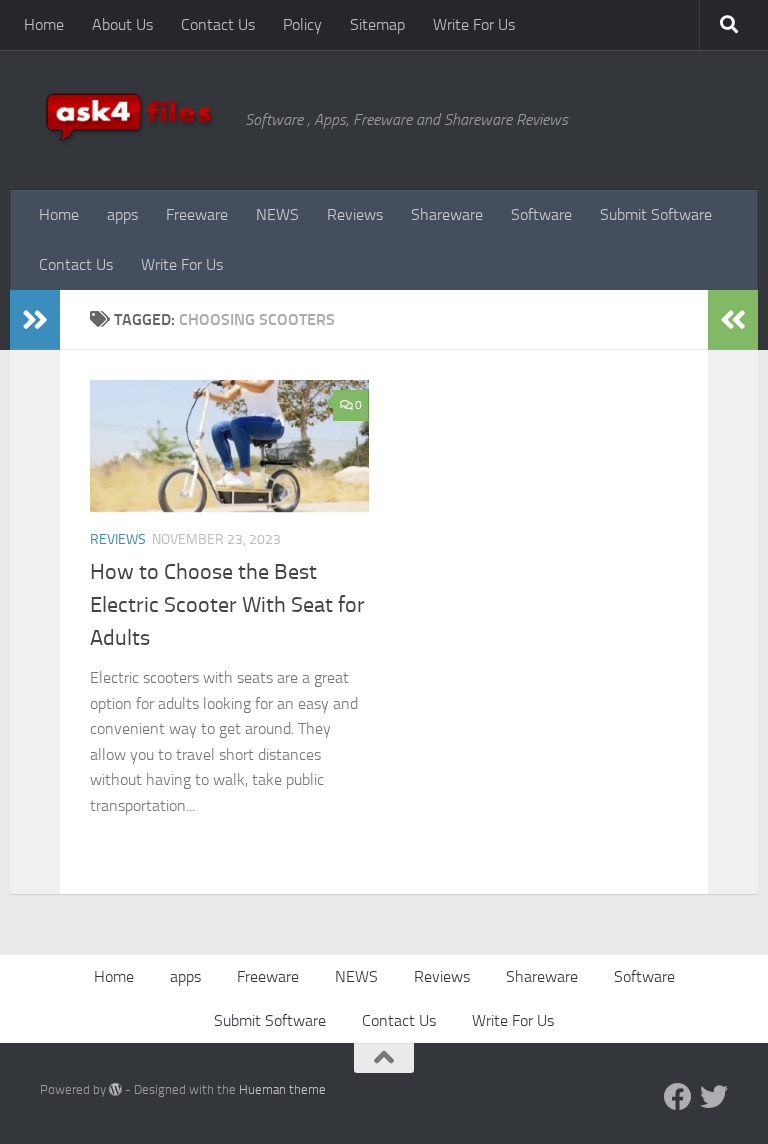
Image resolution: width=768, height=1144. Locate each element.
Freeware (197, 214)
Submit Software (656, 214)
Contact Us (218, 24)
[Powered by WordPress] (115, 1089)
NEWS (277, 214)
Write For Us (474, 24)
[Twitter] (714, 1097)
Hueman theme (282, 1089)
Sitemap (377, 24)
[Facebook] (678, 1097)
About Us (122, 24)
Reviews (355, 214)
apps (122, 214)
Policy (302, 24)
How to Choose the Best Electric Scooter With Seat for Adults (227, 605)
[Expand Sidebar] (35, 320)
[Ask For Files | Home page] (132, 120)
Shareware (447, 214)
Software (541, 214)
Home (44, 24)
